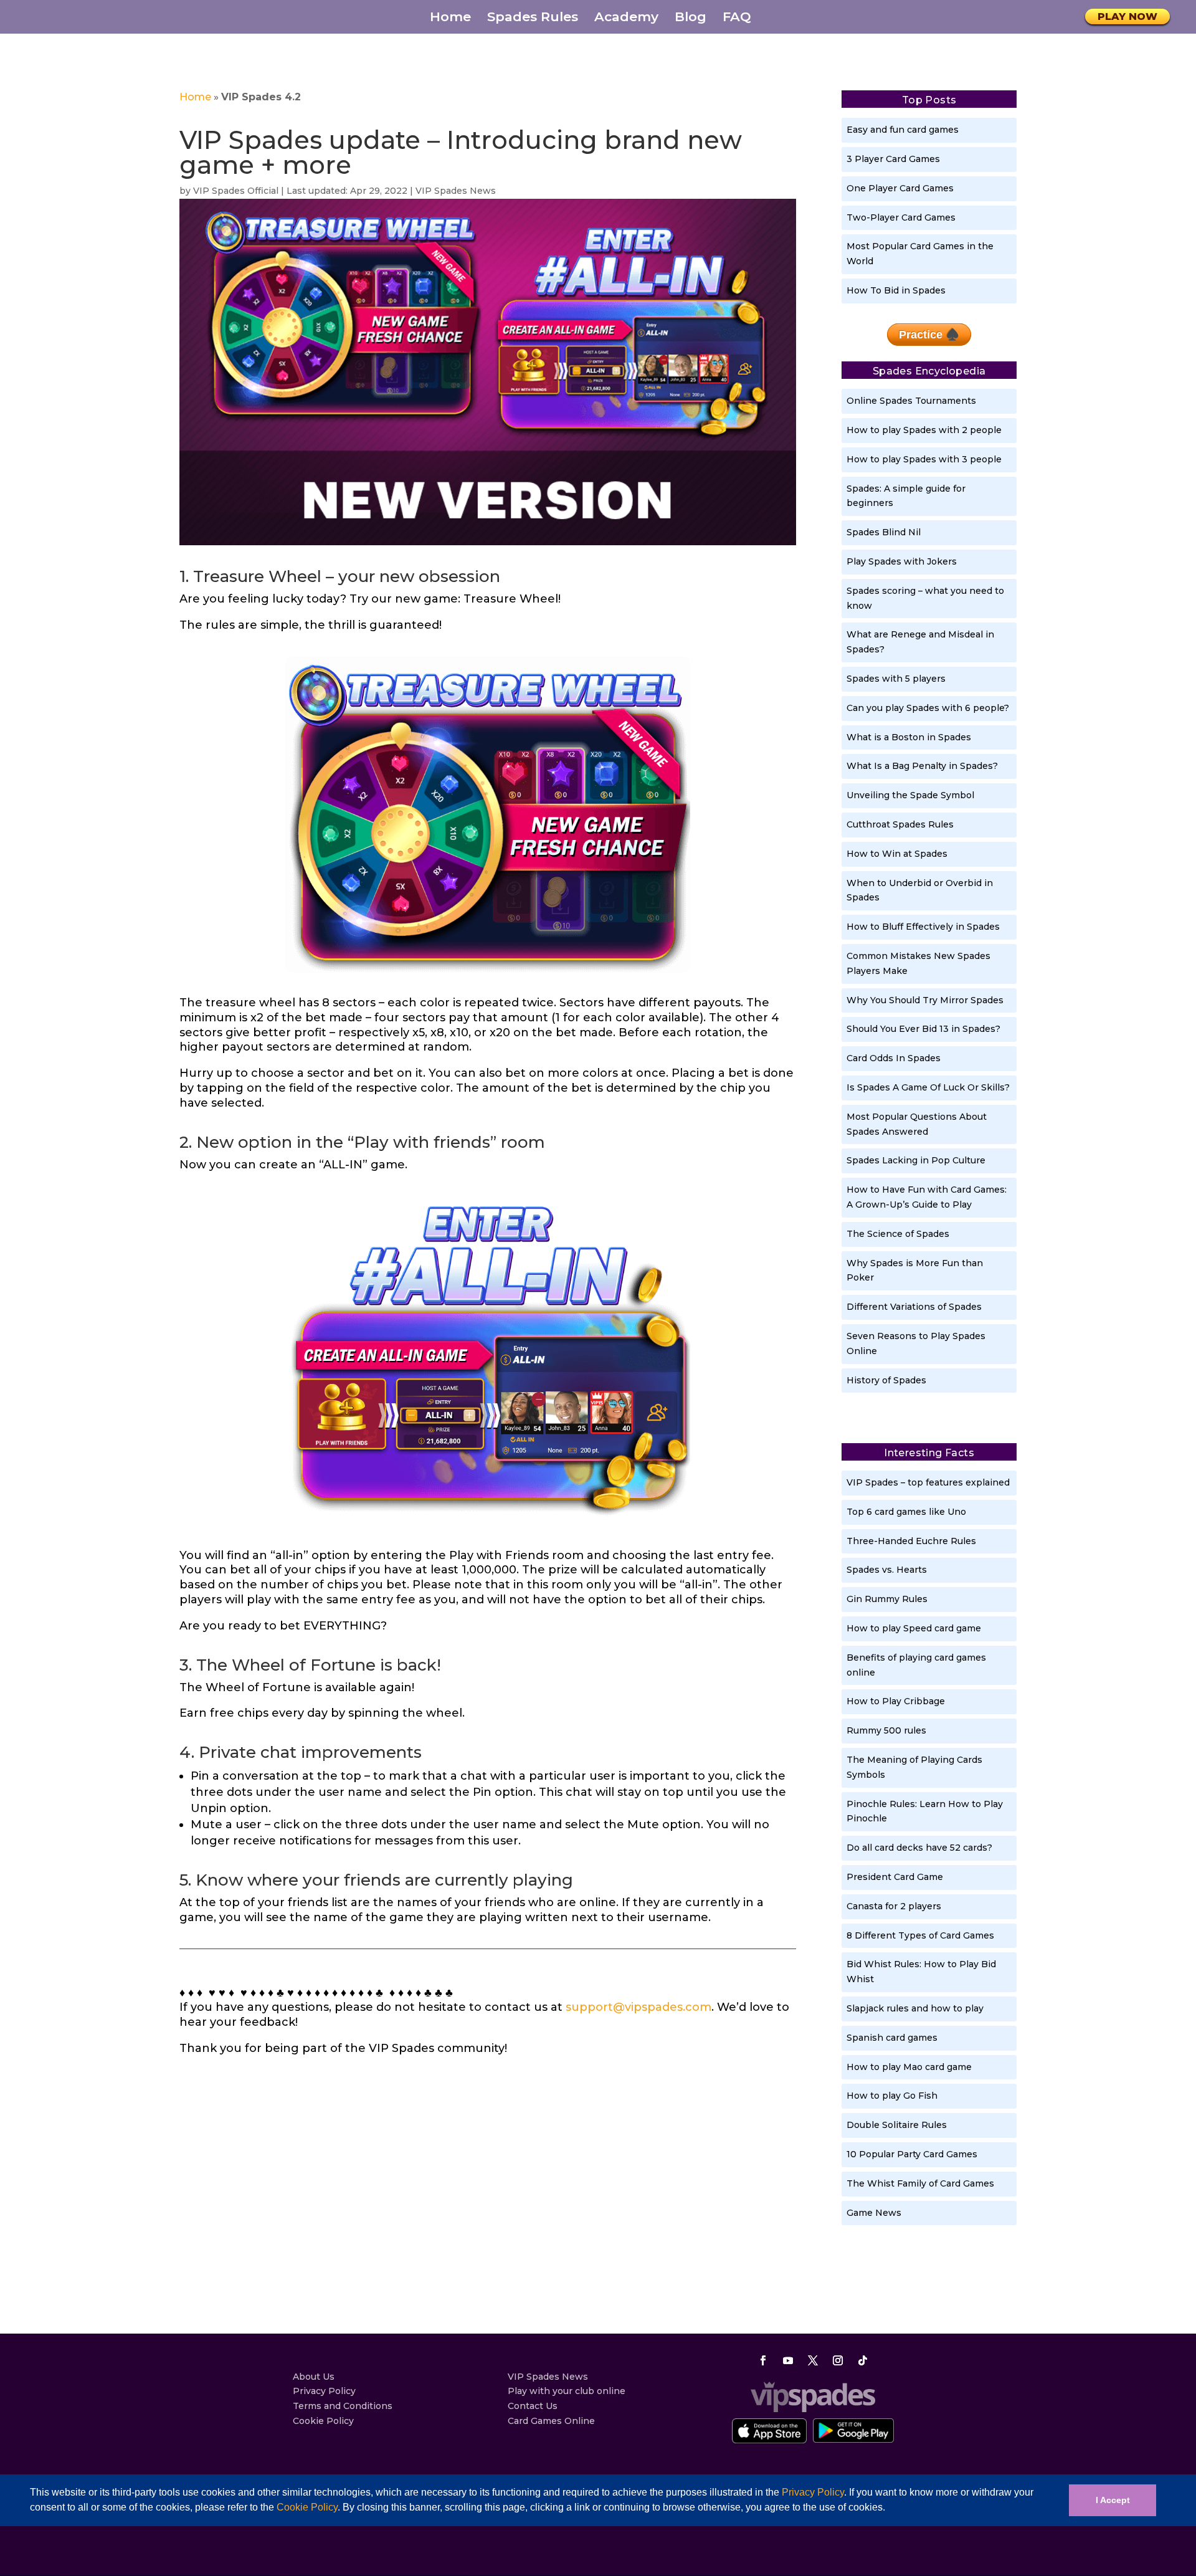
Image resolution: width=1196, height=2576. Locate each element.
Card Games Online (551, 2421)
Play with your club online (567, 2391)
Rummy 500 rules (886, 1730)
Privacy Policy (813, 2492)
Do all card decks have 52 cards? (919, 1848)
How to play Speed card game (914, 1628)
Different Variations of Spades (914, 1307)
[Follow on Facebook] (763, 2360)
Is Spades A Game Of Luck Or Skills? (928, 1087)
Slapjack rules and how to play (915, 2008)
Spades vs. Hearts (887, 1570)
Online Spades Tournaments (911, 401)
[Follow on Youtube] (788, 2360)
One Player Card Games (900, 188)
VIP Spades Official (236, 191)
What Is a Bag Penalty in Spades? (922, 766)
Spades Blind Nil (884, 532)
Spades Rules (533, 18)
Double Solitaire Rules (897, 2125)
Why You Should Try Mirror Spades (925, 1000)
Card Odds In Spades (894, 1058)
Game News (874, 2213)
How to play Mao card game (909, 2067)
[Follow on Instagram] (838, 2360)
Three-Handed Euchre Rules (911, 1541)
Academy (626, 18)
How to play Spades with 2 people (924, 430)
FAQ (737, 18)
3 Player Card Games (893, 159)
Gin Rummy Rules (887, 1599)
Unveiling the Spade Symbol (910, 795)
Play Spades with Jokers (902, 561)
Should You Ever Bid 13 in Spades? (923, 1029)
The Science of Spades (898, 1234)
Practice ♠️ (929, 335)
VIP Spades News (456, 191)
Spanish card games (892, 2038)
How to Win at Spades (897, 854)
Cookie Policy (307, 2507)
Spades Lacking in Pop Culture (916, 1160)
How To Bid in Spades (896, 290)
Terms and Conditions (343, 2406)
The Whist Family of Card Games (920, 2183)
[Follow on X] (813, 2360)
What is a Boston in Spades (909, 737)
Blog (691, 18)
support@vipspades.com (638, 2007)
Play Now (1127, 17)
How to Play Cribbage (896, 1701)
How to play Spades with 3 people (924, 459)
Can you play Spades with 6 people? (928, 708)
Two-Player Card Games (901, 217)
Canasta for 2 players (894, 1906)
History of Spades (886, 1380)
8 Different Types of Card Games (920, 1935)
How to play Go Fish (892, 2096)
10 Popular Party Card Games (912, 2154)
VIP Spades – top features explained (928, 1482)
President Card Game (895, 1877)
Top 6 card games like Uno (906, 1512)
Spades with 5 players (896, 679)
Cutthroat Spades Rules (900, 824)
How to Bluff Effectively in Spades (923, 927)
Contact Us (533, 2406)
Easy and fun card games (903, 130)
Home (450, 18)
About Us (314, 2377)
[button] (890, 2509)
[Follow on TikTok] (863, 2360)
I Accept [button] (1113, 2500)
